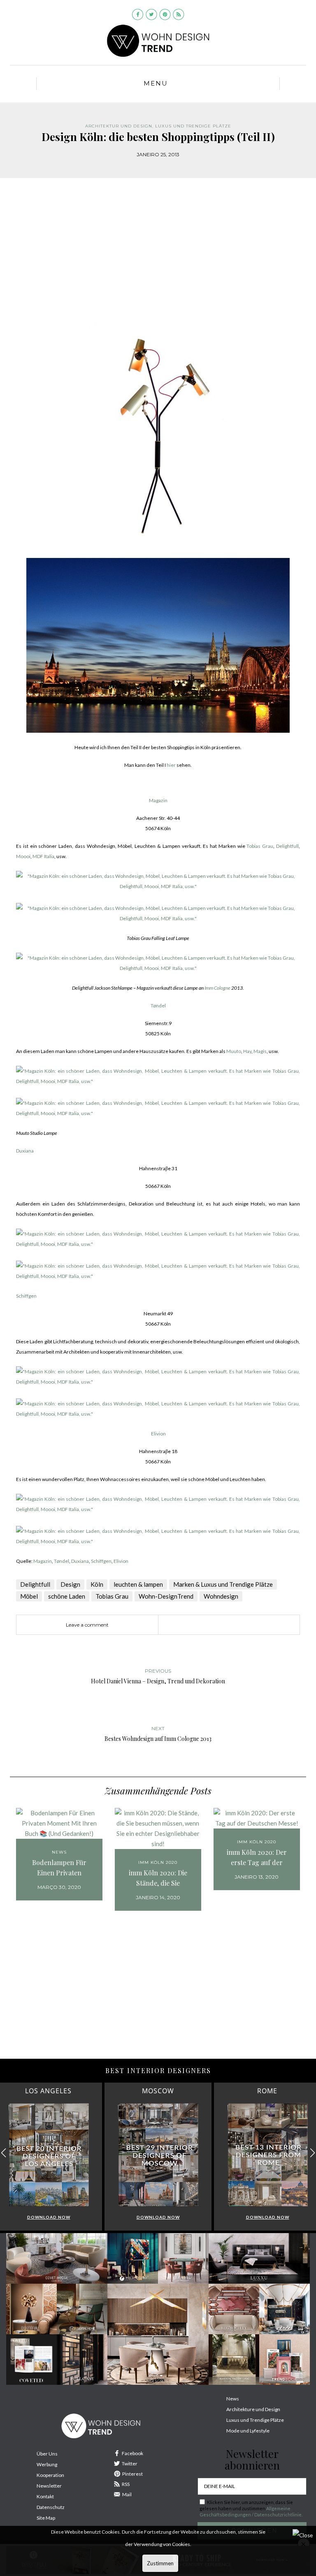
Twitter (130, 2464)
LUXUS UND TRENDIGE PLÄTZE (193, 126)
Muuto (234, 1051)
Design (70, 1584)
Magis (260, 1051)
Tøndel (158, 1006)
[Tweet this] (205, 1625)
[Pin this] (218, 1625)
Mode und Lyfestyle (248, 2431)
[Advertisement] (158, 256)
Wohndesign (221, 1596)
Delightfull (287, 846)
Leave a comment (87, 1625)
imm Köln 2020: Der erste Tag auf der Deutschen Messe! (257, 1858)
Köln (97, 1584)
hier (171, 765)
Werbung (47, 2464)
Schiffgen (26, 1296)
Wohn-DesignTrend (166, 1596)
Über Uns (47, 2454)
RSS (126, 2484)
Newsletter (49, 2486)
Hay (247, 1051)
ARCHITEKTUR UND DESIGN (119, 126)
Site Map (46, 2518)
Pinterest (132, 2474)
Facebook (132, 2453)
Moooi (23, 856)
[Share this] (193, 1625)
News (59, 1852)
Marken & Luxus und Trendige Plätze (223, 1584)
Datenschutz (51, 2507)
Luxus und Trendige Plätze (255, 2420)
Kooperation (50, 2475)
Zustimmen (160, 2563)
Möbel (29, 1596)
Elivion (158, 1434)
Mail (127, 2494)
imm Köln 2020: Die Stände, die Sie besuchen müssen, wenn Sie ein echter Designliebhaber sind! (158, 1878)
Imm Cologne (217, 988)
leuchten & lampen (138, 1584)
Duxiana (25, 1151)
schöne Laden (67, 1596)
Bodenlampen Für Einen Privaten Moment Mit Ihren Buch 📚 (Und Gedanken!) (59, 1868)
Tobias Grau (260, 846)
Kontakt (45, 2496)
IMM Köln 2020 (158, 1862)
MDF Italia (43, 856)
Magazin (158, 800)
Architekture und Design (253, 2409)
